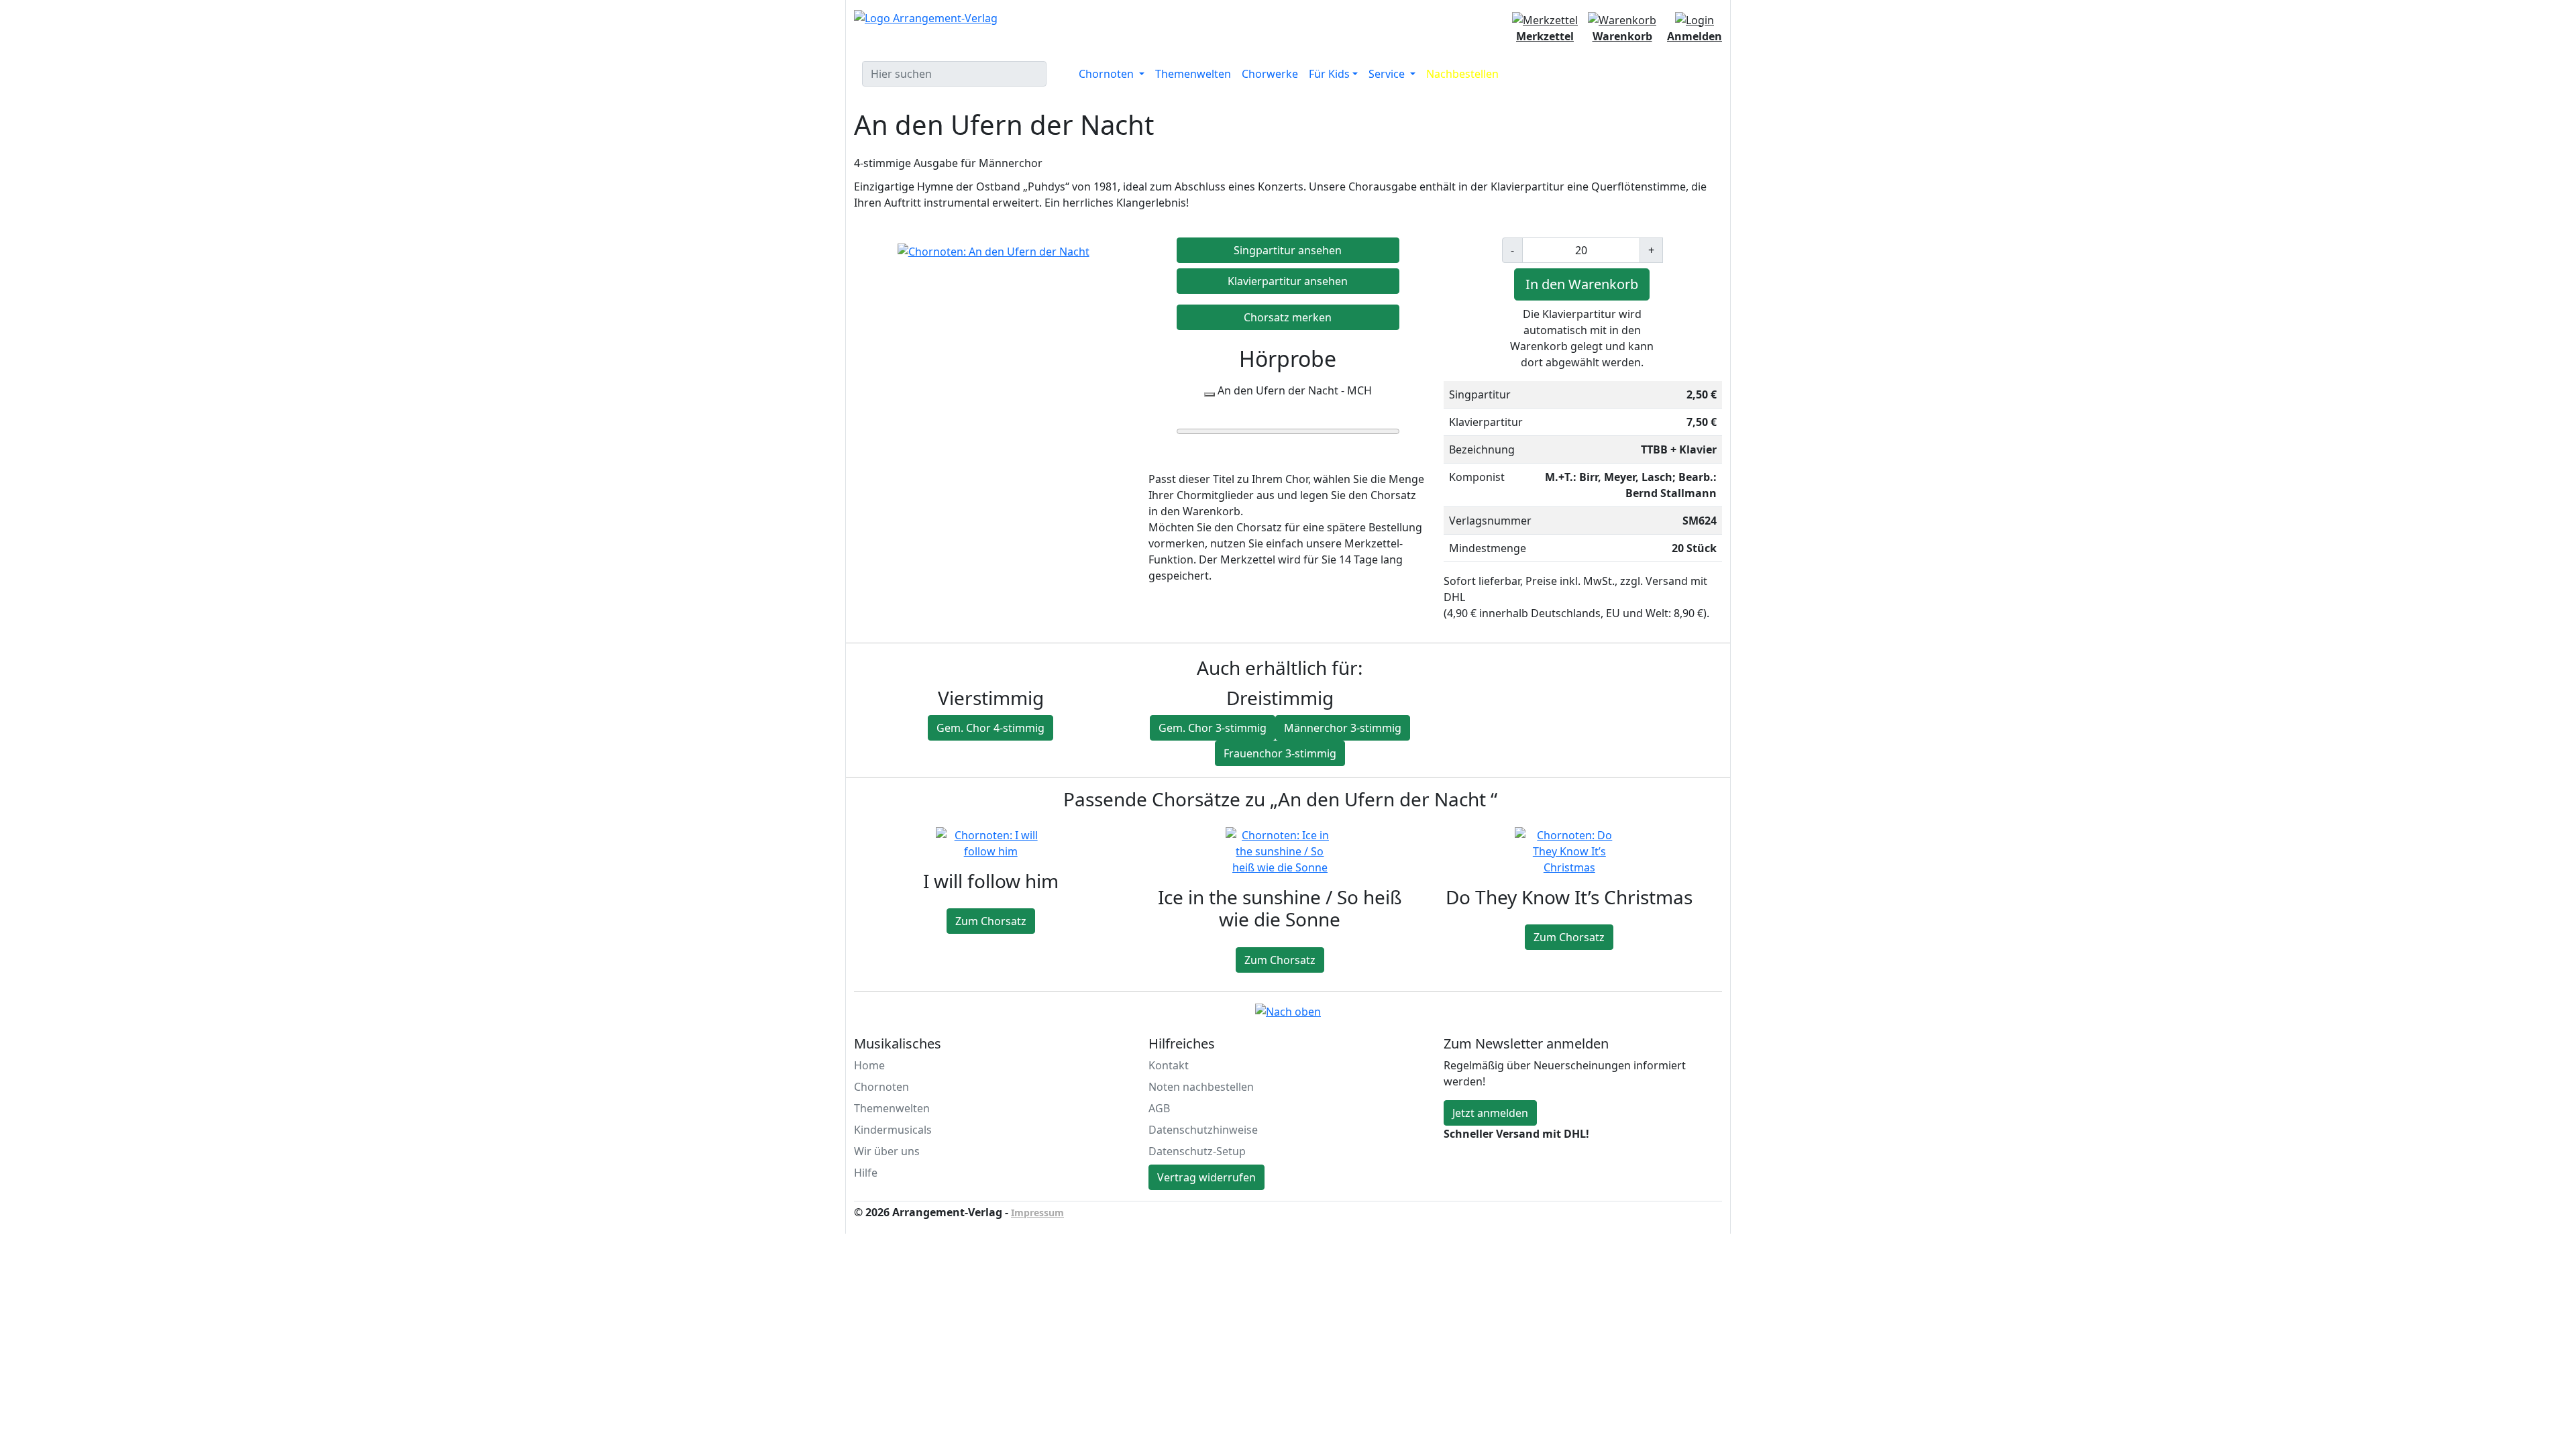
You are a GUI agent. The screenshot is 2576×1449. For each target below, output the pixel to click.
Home (869, 1065)
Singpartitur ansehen (1288, 250)
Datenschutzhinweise (1203, 1130)
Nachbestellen (1462, 74)
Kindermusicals (893, 1130)
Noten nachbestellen (1201, 1087)
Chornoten (881, 1087)
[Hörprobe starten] (1210, 394)
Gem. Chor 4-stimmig (990, 728)
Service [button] (1388, 74)
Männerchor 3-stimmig (1343, 728)
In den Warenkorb (1582, 284)
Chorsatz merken (1288, 317)
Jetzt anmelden (1490, 1113)
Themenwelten (1193, 74)
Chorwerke (1270, 74)
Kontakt (1169, 1065)
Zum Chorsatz (991, 921)
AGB (1159, 1108)
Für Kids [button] (1329, 74)
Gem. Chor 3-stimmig (1213, 728)
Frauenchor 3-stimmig (1280, 753)
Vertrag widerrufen (1206, 1177)
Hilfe (866, 1173)
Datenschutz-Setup (1197, 1151)
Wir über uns (887, 1151)
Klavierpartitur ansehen (1288, 281)
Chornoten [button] (1108, 74)
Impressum (1037, 1213)
